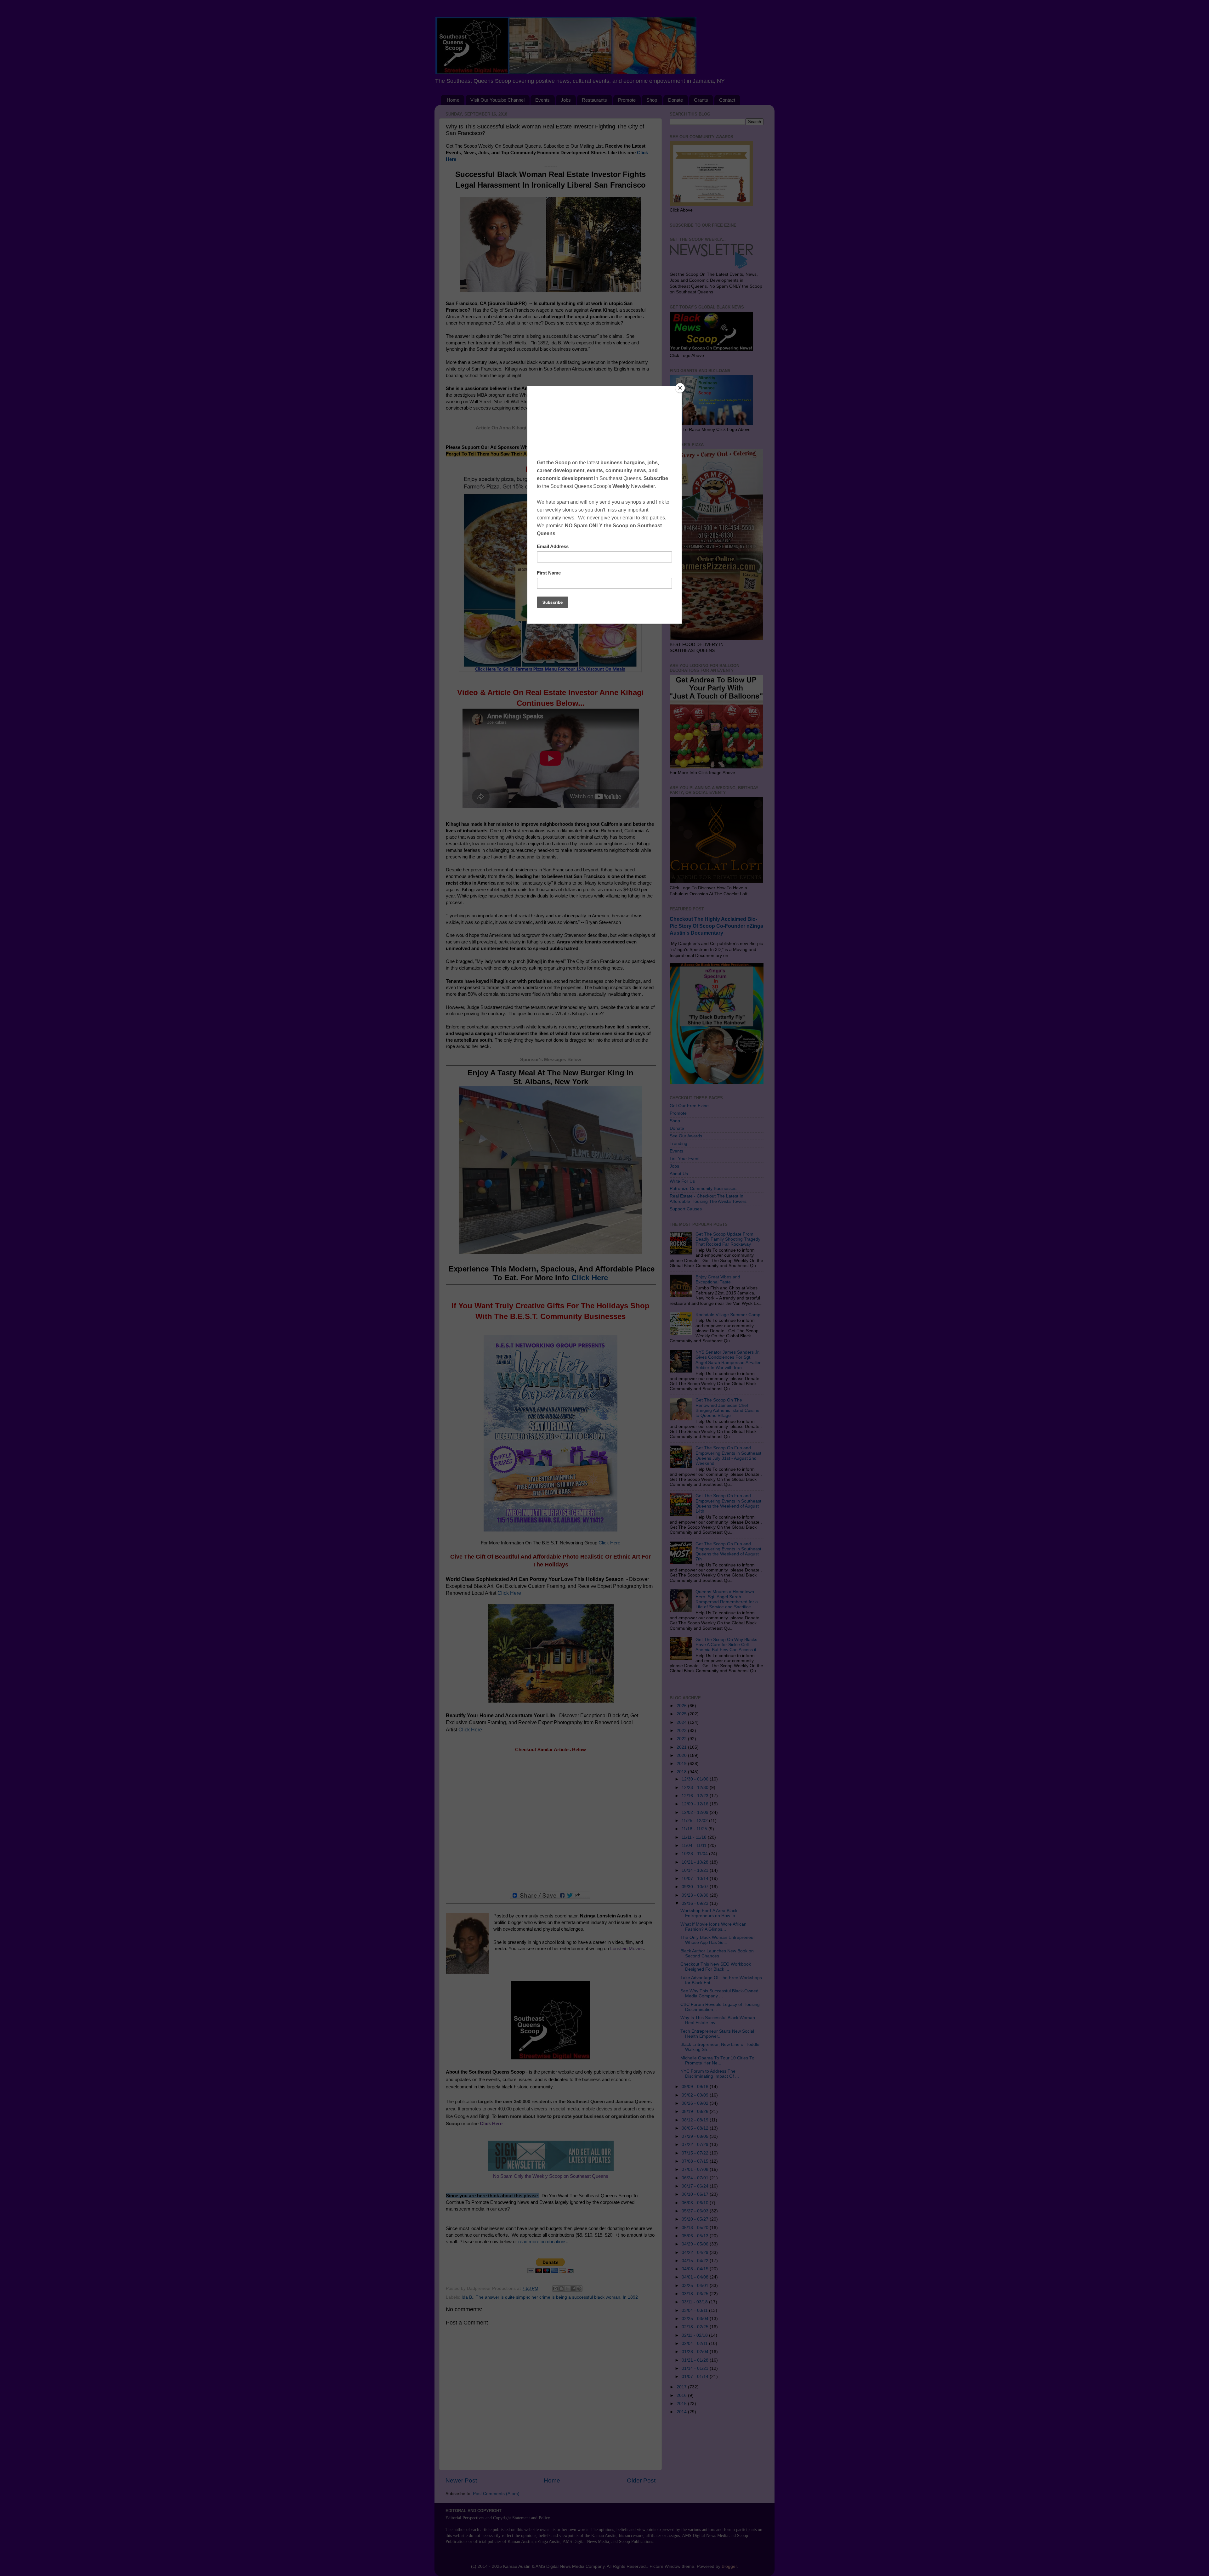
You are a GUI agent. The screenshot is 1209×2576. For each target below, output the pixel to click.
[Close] (680, 388)
